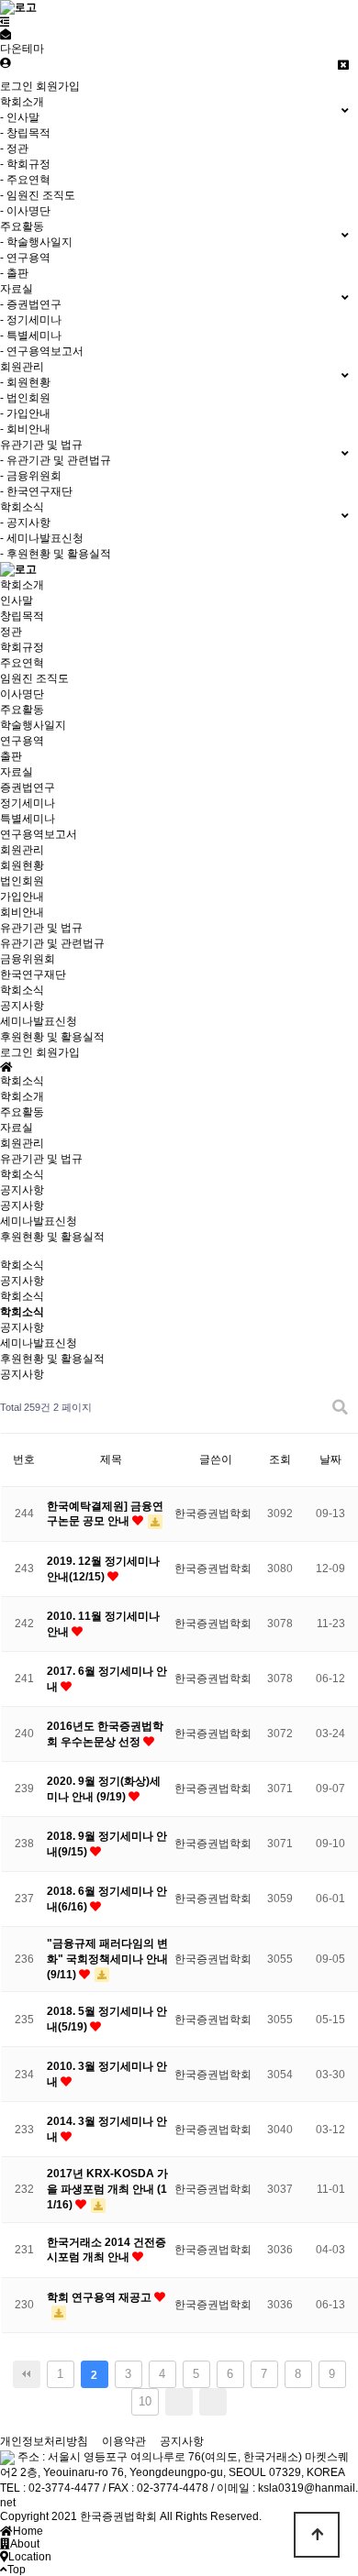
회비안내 (22, 912)
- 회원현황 (25, 382)
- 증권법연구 (31, 304)
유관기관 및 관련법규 (52, 943)
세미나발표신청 (39, 1021)
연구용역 (22, 741)
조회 (280, 1459)
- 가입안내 (25, 413)
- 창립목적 (25, 133)
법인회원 (22, 881)
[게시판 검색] (340, 1408)
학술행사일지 (33, 725)
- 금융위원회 (31, 476)
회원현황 (22, 865)
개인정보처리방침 (44, 2441)
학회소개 (22, 585)
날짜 (330, 1459)
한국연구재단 (33, 974)
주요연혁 (22, 663)
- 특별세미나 (31, 336)
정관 (11, 632)
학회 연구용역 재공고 (101, 2297)
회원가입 (58, 86)
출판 (11, 756)
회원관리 (22, 850)
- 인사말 (20, 117)
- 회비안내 (25, 429)
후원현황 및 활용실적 (52, 1037)
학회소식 (22, 990)
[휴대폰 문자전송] (6, 35)
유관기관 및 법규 (41, 928)
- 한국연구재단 (36, 491)
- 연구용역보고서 (42, 351)
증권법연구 (28, 787)
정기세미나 (28, 803)
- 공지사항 (25, 523)
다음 (179, 2402)
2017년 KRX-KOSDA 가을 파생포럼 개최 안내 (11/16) (107, 2189)
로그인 (17, 86)
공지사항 (22, 1006)
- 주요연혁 (25, 180)
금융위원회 (28, 959)
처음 (27, 2374)
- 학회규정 (25, 164)
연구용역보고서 (39, 834)
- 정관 (14, 149)
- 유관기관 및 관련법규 (56, 460)
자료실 (17, 772)
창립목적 (22, 616)
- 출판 (14, 273)
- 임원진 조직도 (38, 195)
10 (145, 2401)
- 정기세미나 (31, 320)
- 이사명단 (25, 211)
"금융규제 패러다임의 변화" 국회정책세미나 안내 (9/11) (107, 1959)
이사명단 (22, 694)
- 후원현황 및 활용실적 (56, 554)
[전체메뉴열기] (5, 22)
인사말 (17, 600)
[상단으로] (317, 2535)
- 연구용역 (25, 258)
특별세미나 (28, 819)
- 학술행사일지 (36, 242)
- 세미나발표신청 (42, 538)
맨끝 (213, 2402)
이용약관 (124, 2441)
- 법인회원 (25, 398)
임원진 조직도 (34, 678)
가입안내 (22, 897)
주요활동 (22, 710)
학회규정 (22, 647)
